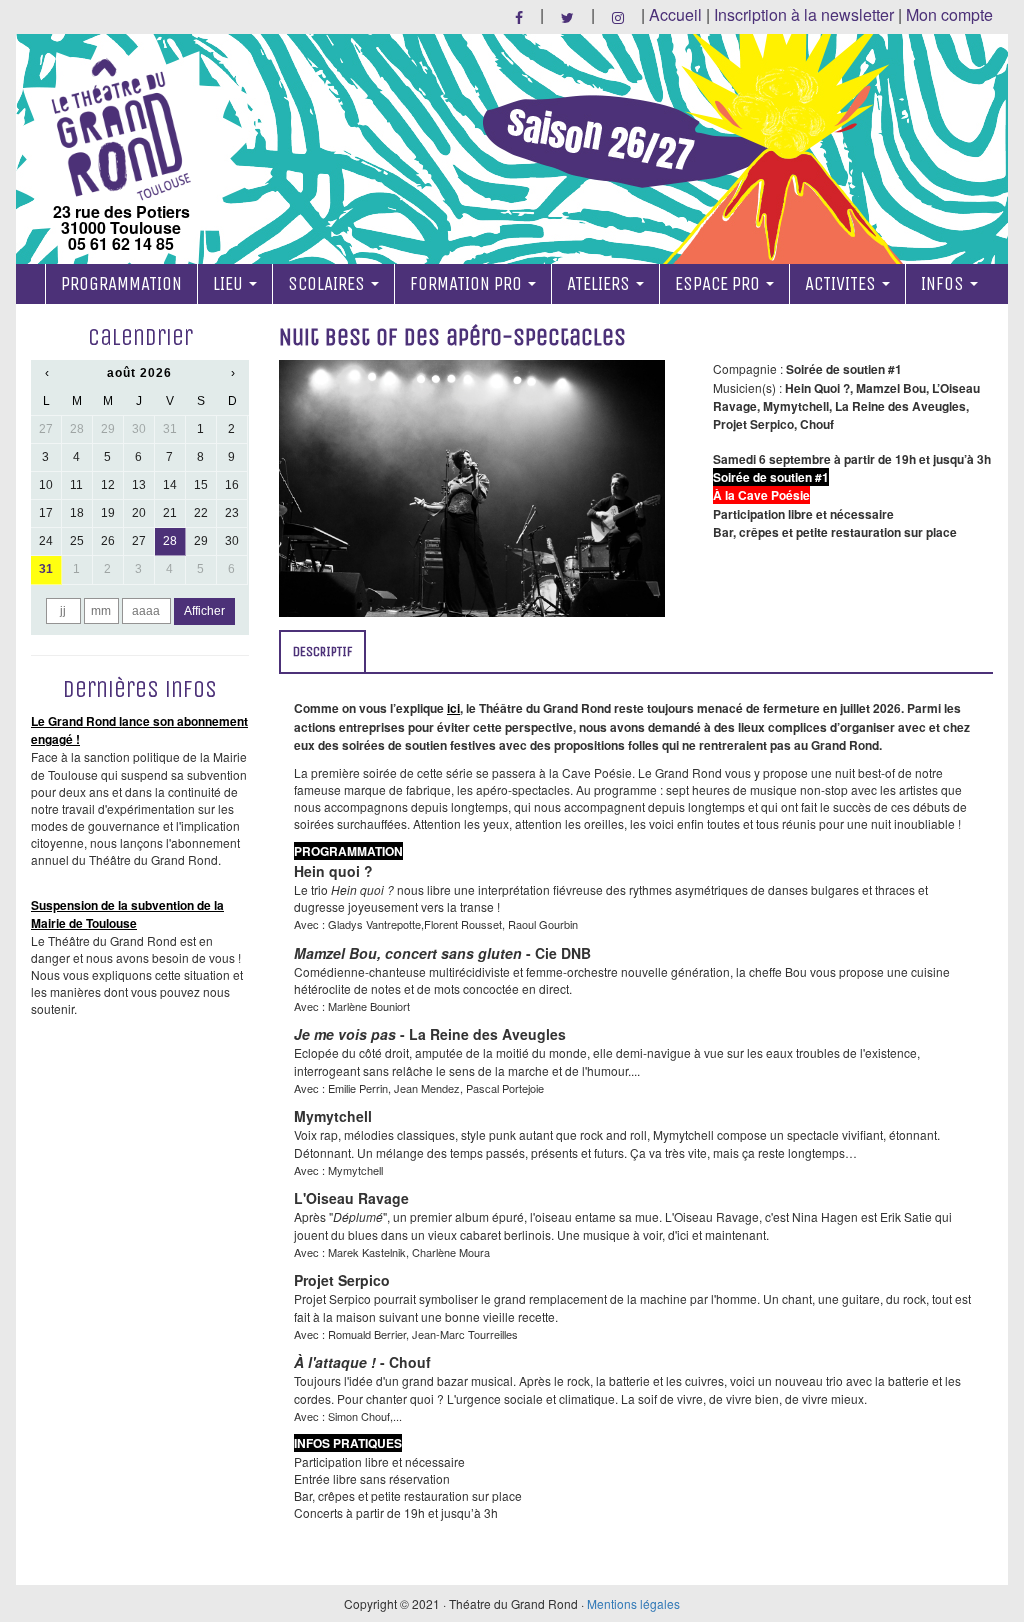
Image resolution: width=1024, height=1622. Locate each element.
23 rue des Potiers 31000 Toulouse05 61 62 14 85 (121, 226)
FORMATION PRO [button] (468, 284)
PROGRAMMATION (121, 284)
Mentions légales (633, 1603)
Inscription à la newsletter (804, 14)
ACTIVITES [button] (842, 284)
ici (453, 708)
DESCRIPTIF (322, 651)
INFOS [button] (944, 284)
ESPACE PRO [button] (719, 284)
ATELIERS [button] (600, 284)
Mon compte (949, 14)
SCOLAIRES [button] (328, 284)
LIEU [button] (230, 284)
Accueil (675, 14)
